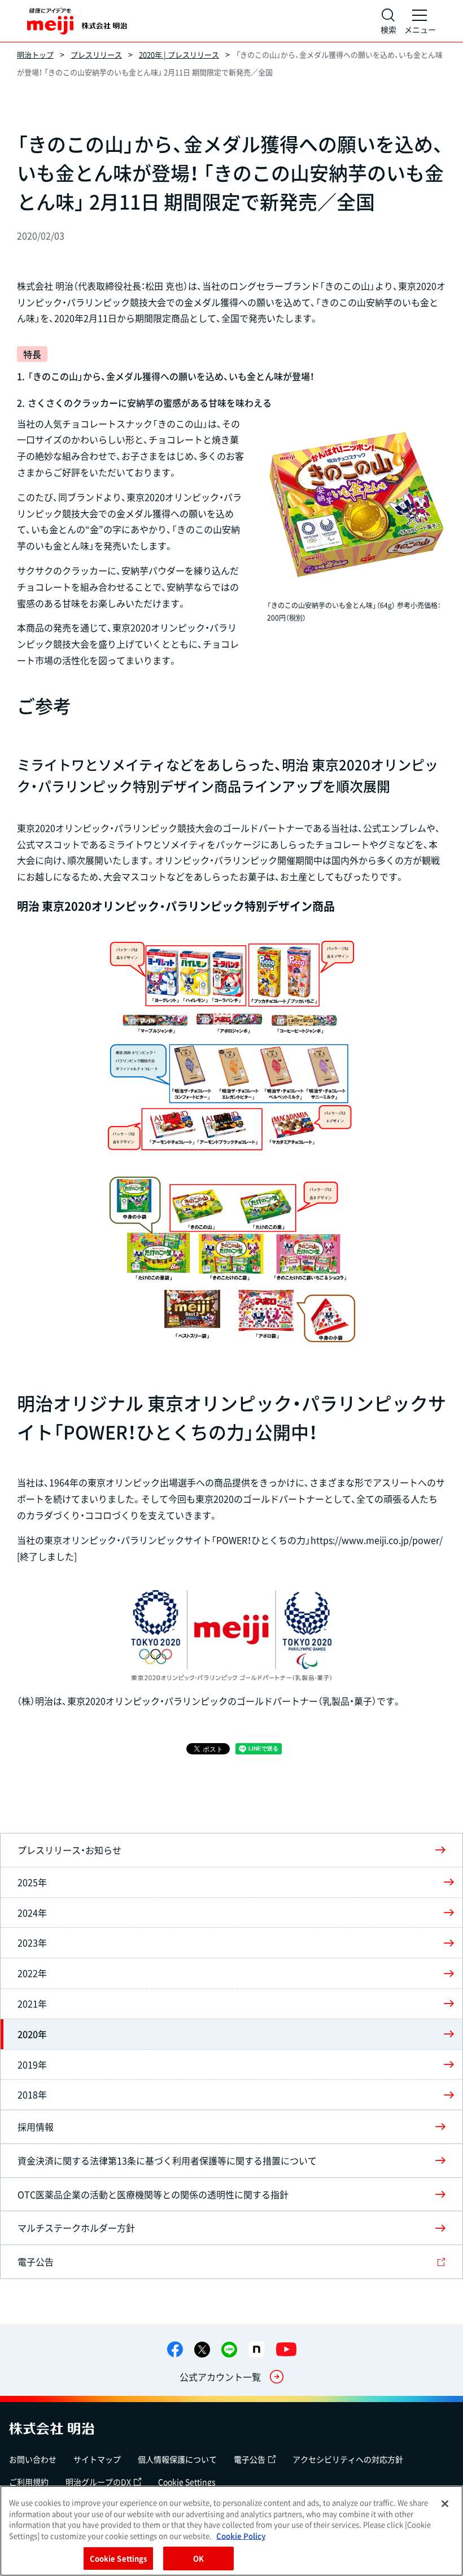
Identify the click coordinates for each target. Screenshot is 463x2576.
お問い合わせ (33, 2459)
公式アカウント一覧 (220, 2377)
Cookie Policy (241, 2536)
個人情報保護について (177, 2459)
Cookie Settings (187, 2482)
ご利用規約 (29, 2482)
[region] (231, 2531)
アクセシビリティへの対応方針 (348, 2459)
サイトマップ (97, 2459)
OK (198, 2558)
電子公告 (250, 2459)
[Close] (445, 2504)
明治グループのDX (98, 2482)
